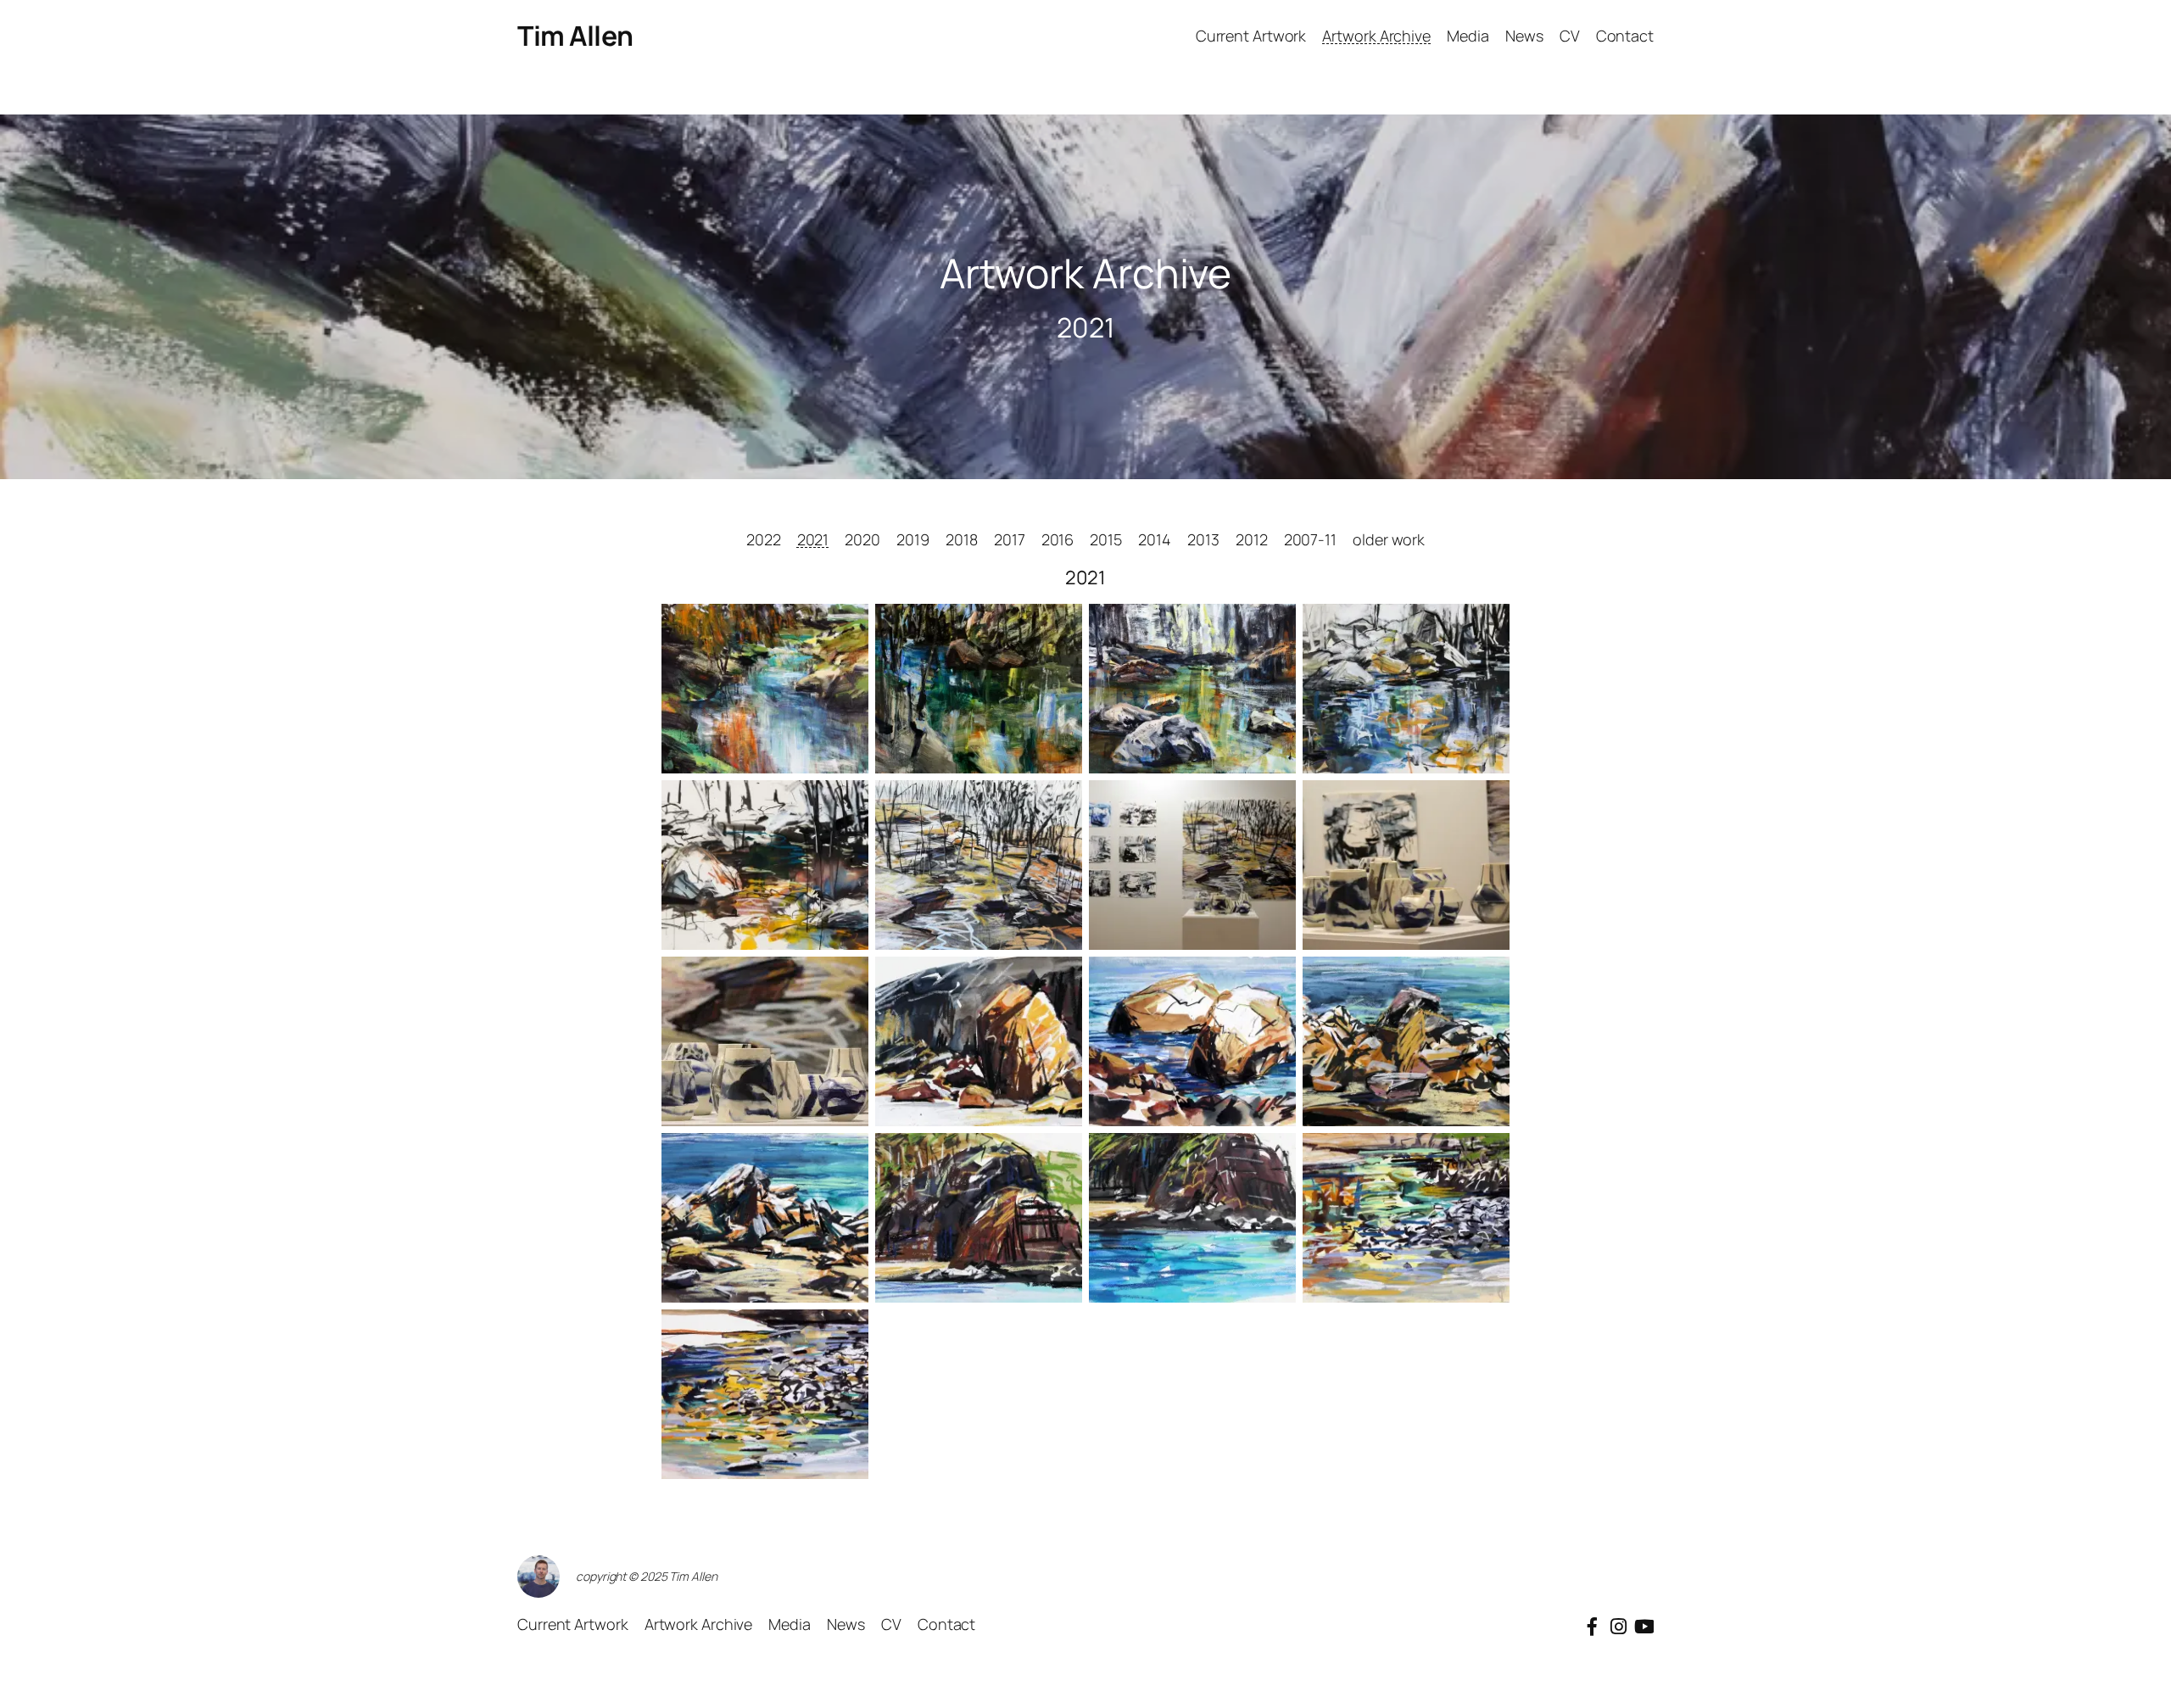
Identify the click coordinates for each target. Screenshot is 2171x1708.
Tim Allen (575, 36)
